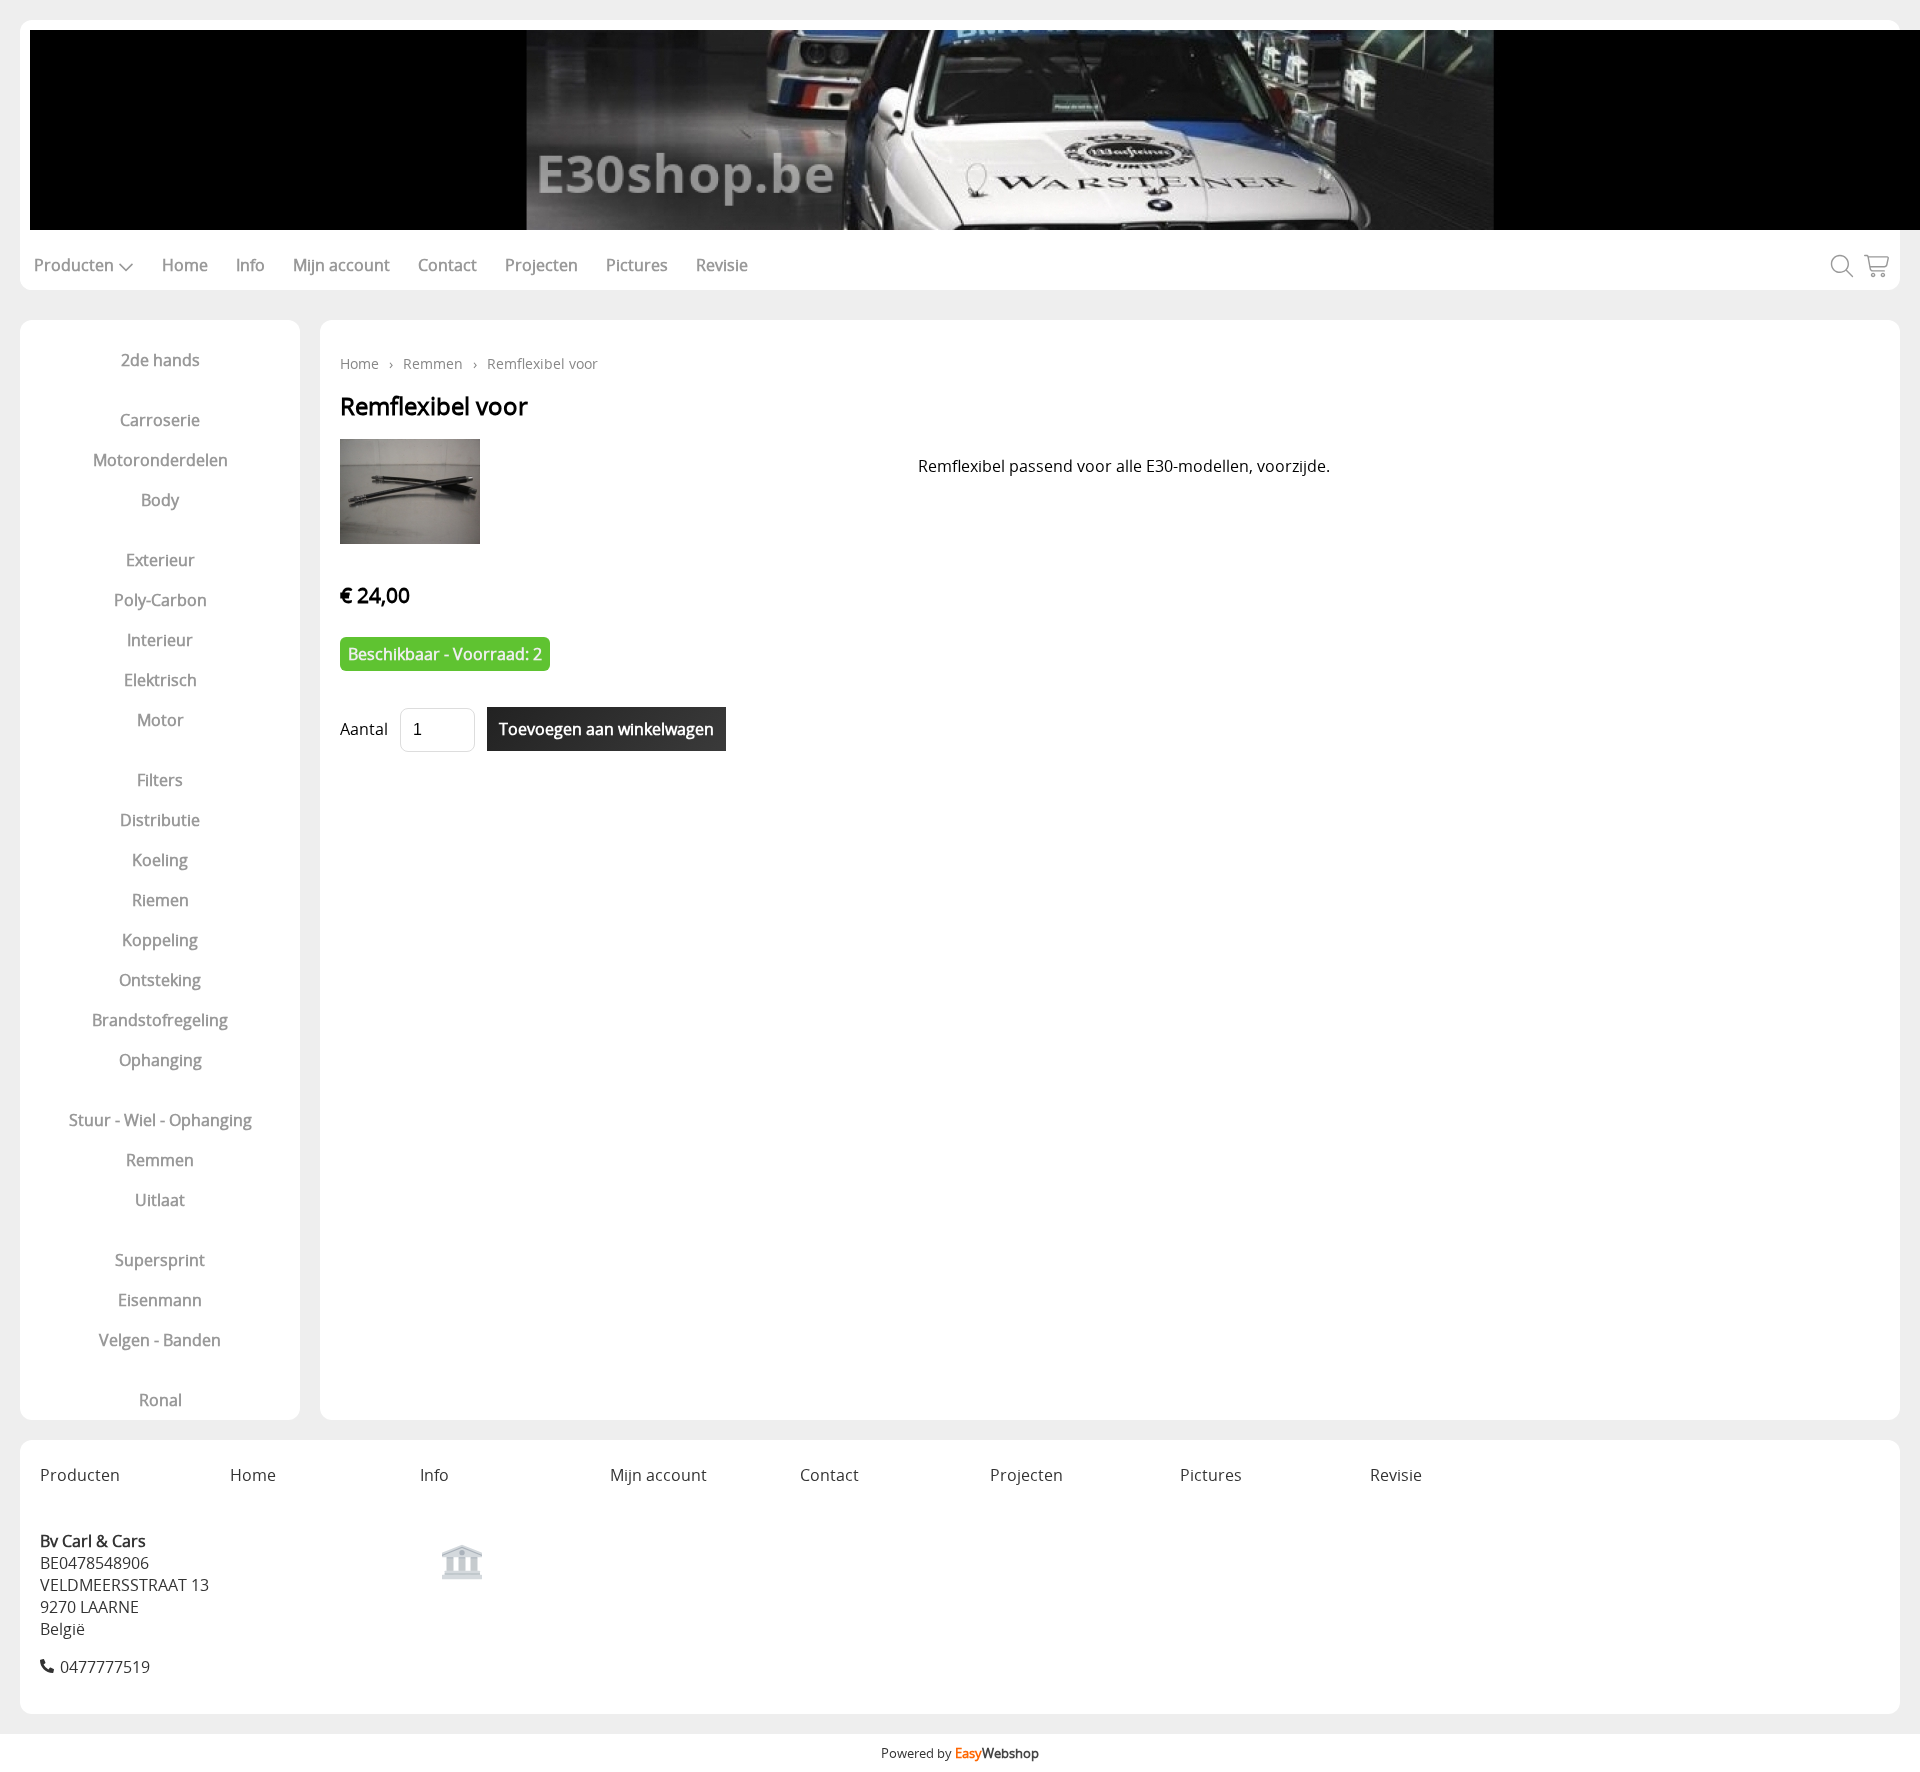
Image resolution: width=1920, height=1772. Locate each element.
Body (160, 500)
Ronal (160, 1400)
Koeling (160, 860)
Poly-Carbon (160, 600)
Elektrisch (160, 680)
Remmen (160, 1160)
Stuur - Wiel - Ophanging (160, 1120)
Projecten (541, 265)
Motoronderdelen (160, 460)
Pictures (637, 265)
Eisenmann (160, 1300)
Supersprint (160, 1260)
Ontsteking (160, 980)
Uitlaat (160, 1200)
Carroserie (160, 420)
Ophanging (160, 1060)
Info (250, 265)
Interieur (160, 640)
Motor (160, 720)
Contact (447, 265)
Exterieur (160, 560)
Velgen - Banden (160, 1340)
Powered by (960, 1753)
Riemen (160, 900)
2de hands (160, 360)
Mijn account (341, 265)
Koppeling (160, 940)
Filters (160, 780)
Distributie (160, 820)
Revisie (722, 265)
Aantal (364, 729)
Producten (74, 265)
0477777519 (105, 1667)
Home (185, 265)
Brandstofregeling (160, 1020)
